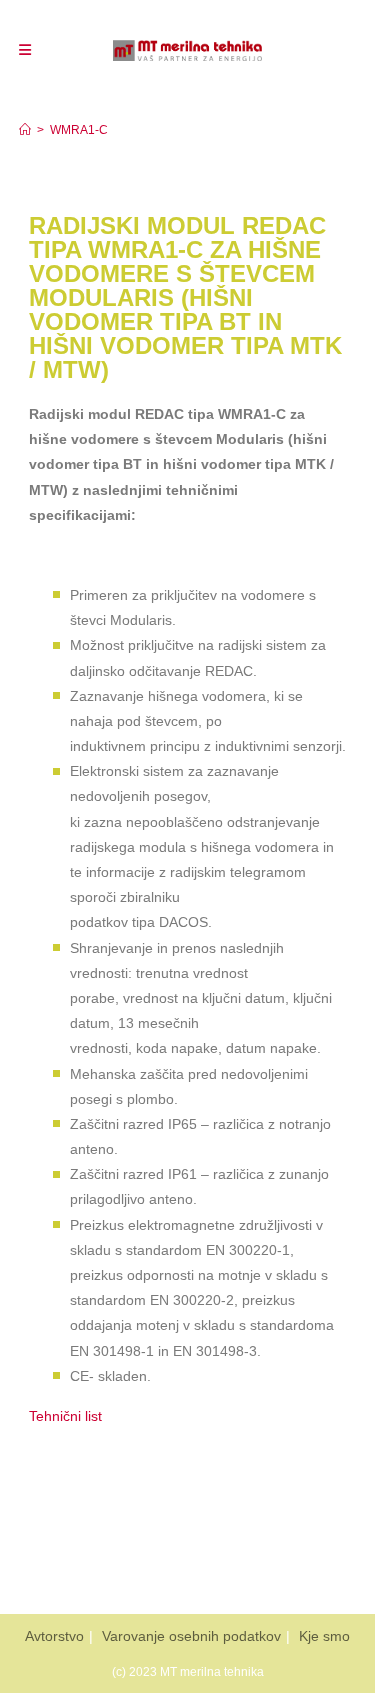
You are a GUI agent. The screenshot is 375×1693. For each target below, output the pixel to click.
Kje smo (324, 1636)
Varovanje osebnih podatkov (191, 1636)
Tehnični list (65, 1416)
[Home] (25, 130)
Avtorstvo (54, 1636)
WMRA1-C (79, 130)
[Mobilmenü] (25, 50)
